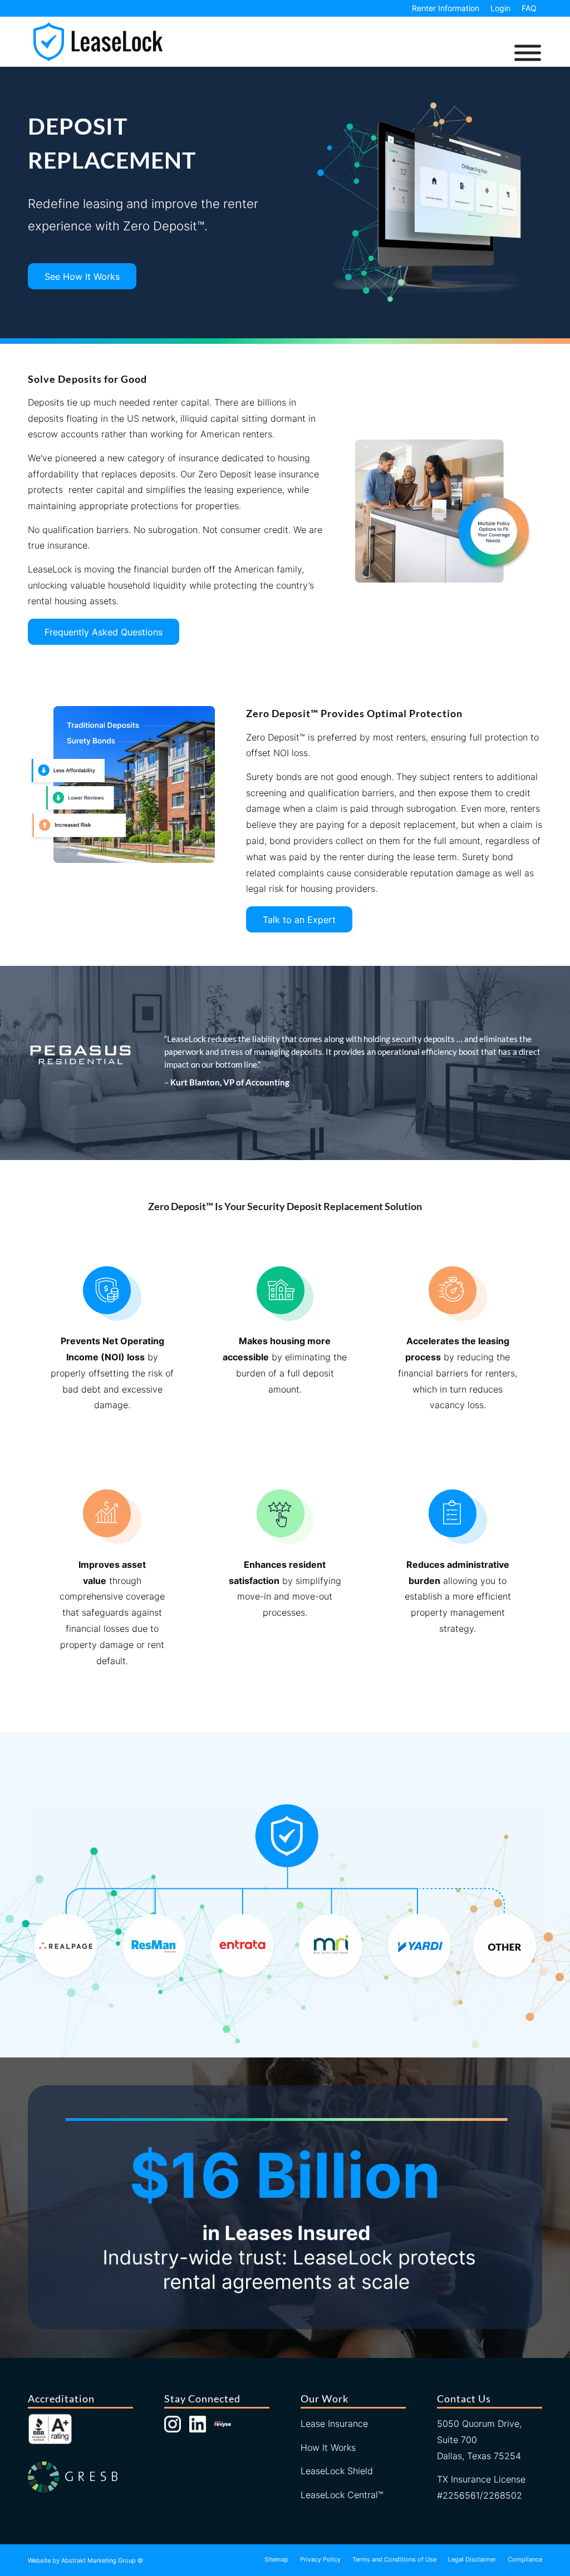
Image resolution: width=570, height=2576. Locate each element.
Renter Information (446, 8)
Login (500, 8)
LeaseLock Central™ (342, 2495)
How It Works (328, 2447)
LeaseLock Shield (337, 2471)
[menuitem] (446, 8)
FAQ (529, 8)
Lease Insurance (334, 2424)
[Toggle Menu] (528, 53)
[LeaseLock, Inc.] (98, 42)
